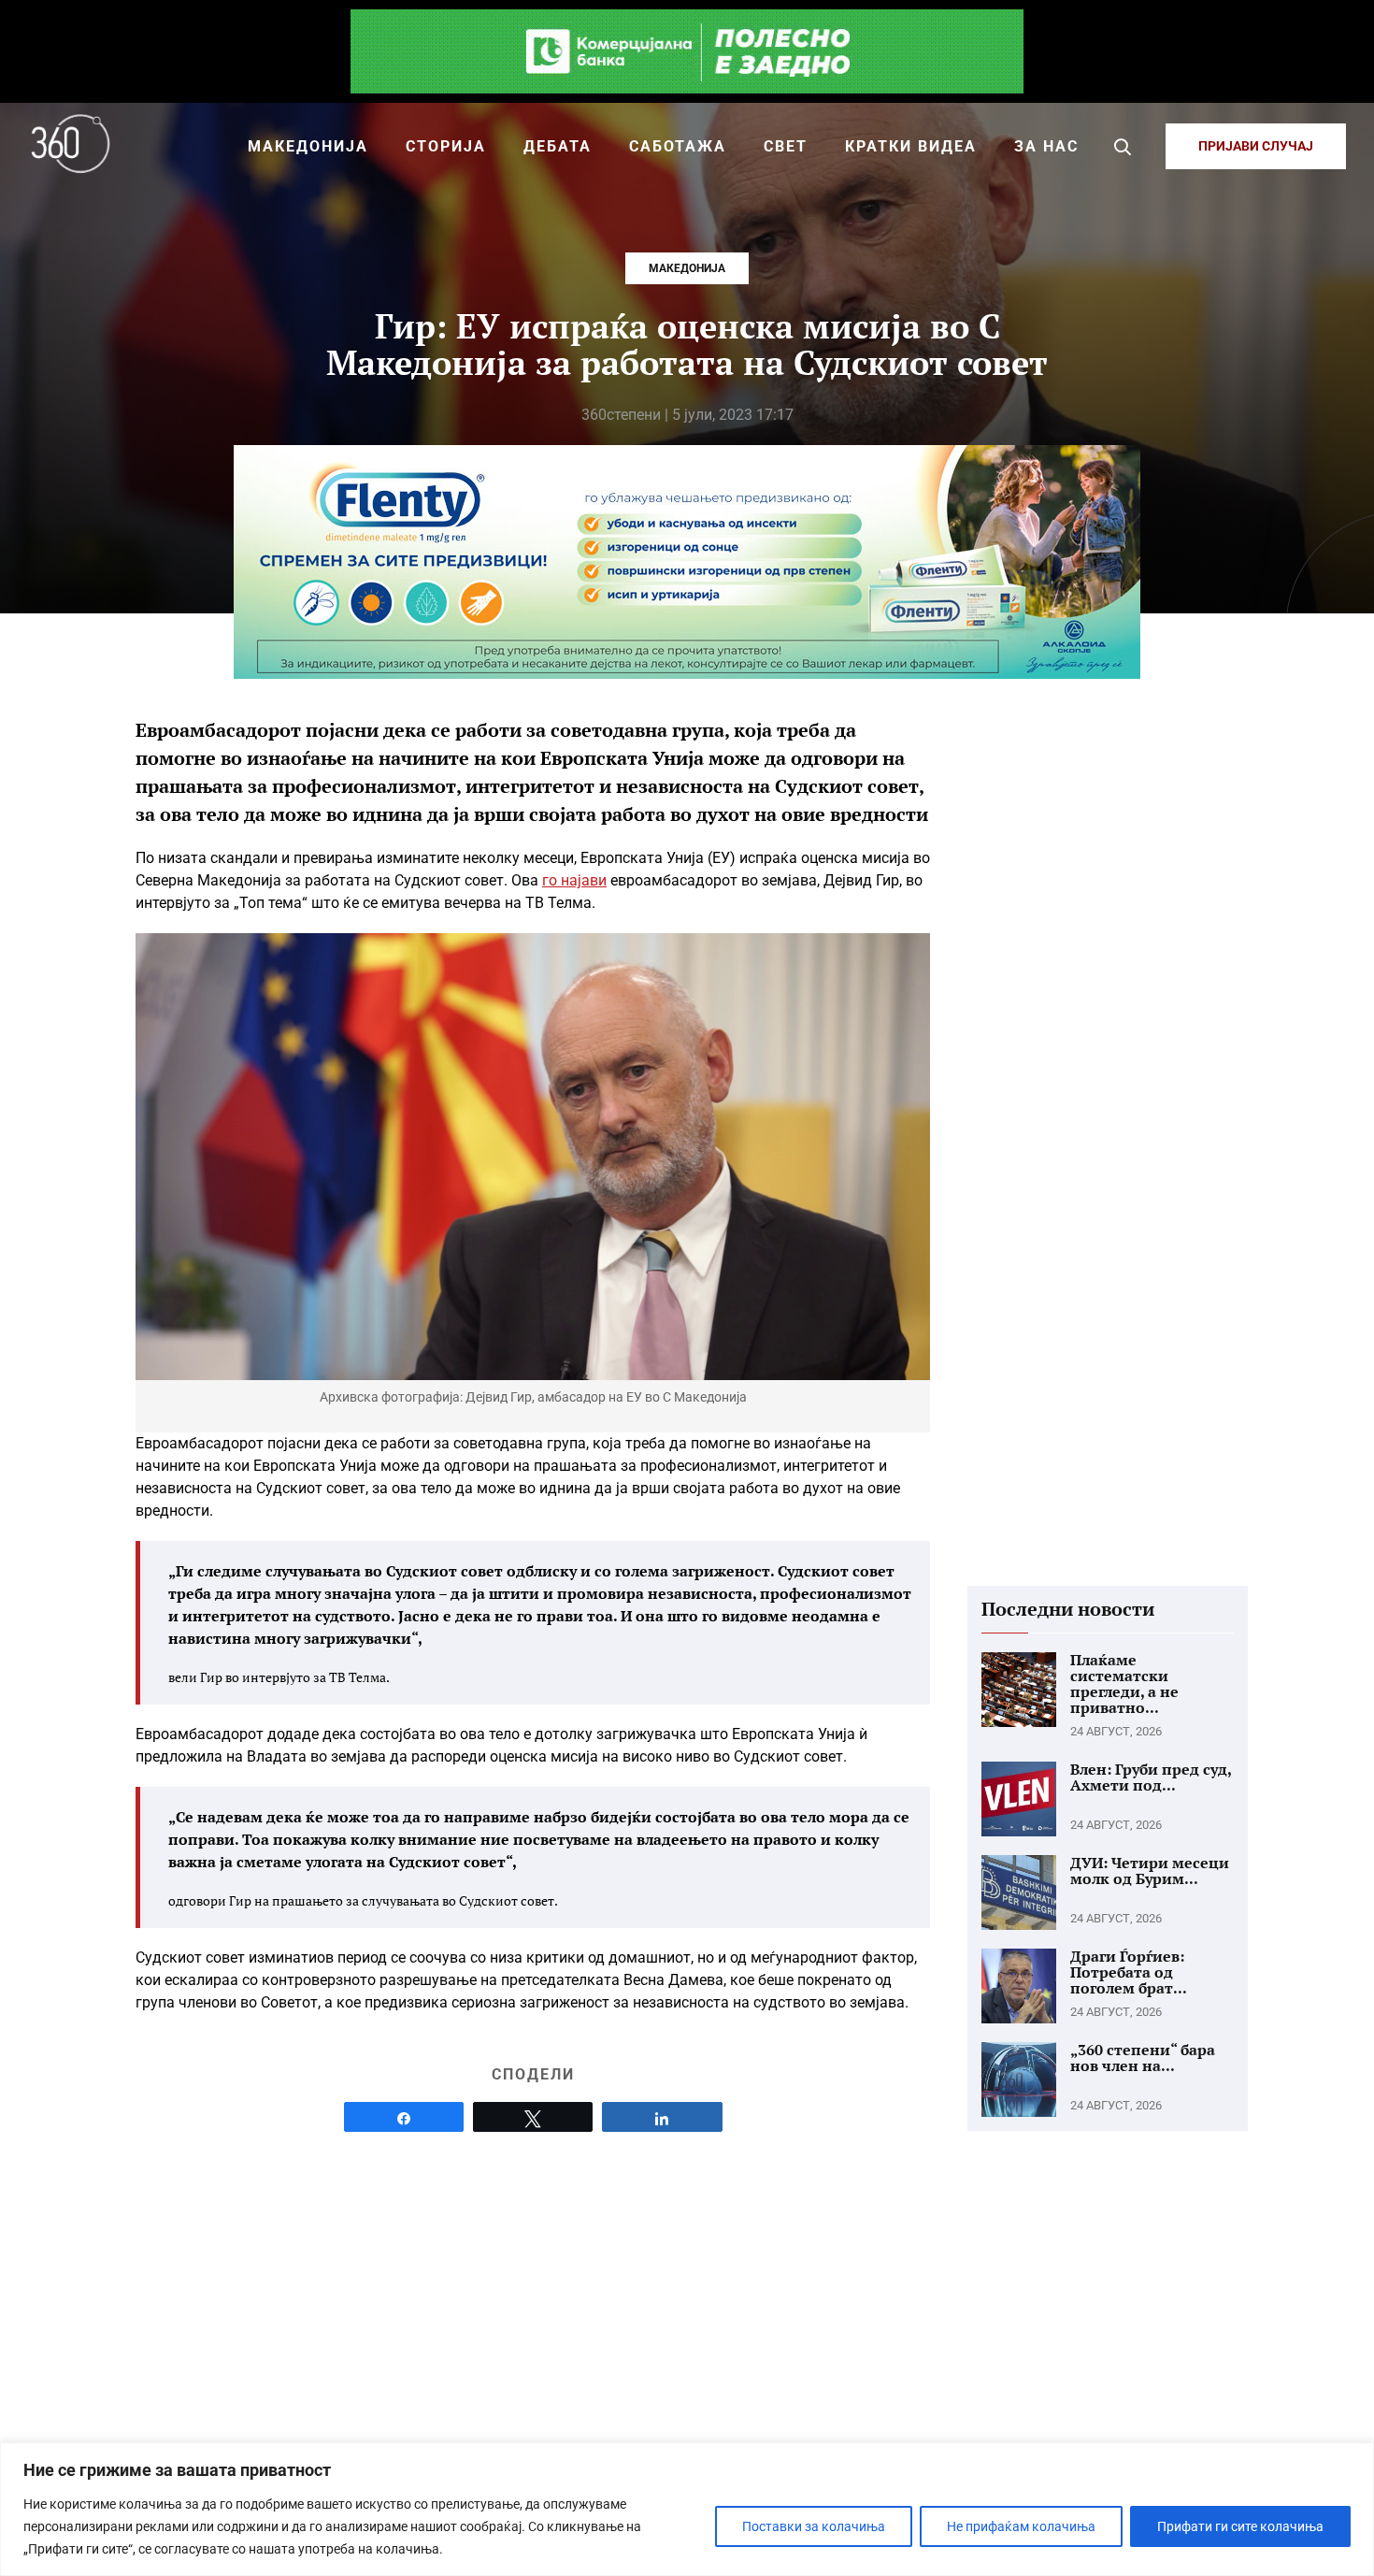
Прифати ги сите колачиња (1240, 2526)
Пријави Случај (1256, 146)
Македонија (687, 268)
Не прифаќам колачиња (1021, 2526)
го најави (574, 880)
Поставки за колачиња (814, 2526)
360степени (621, 415)
